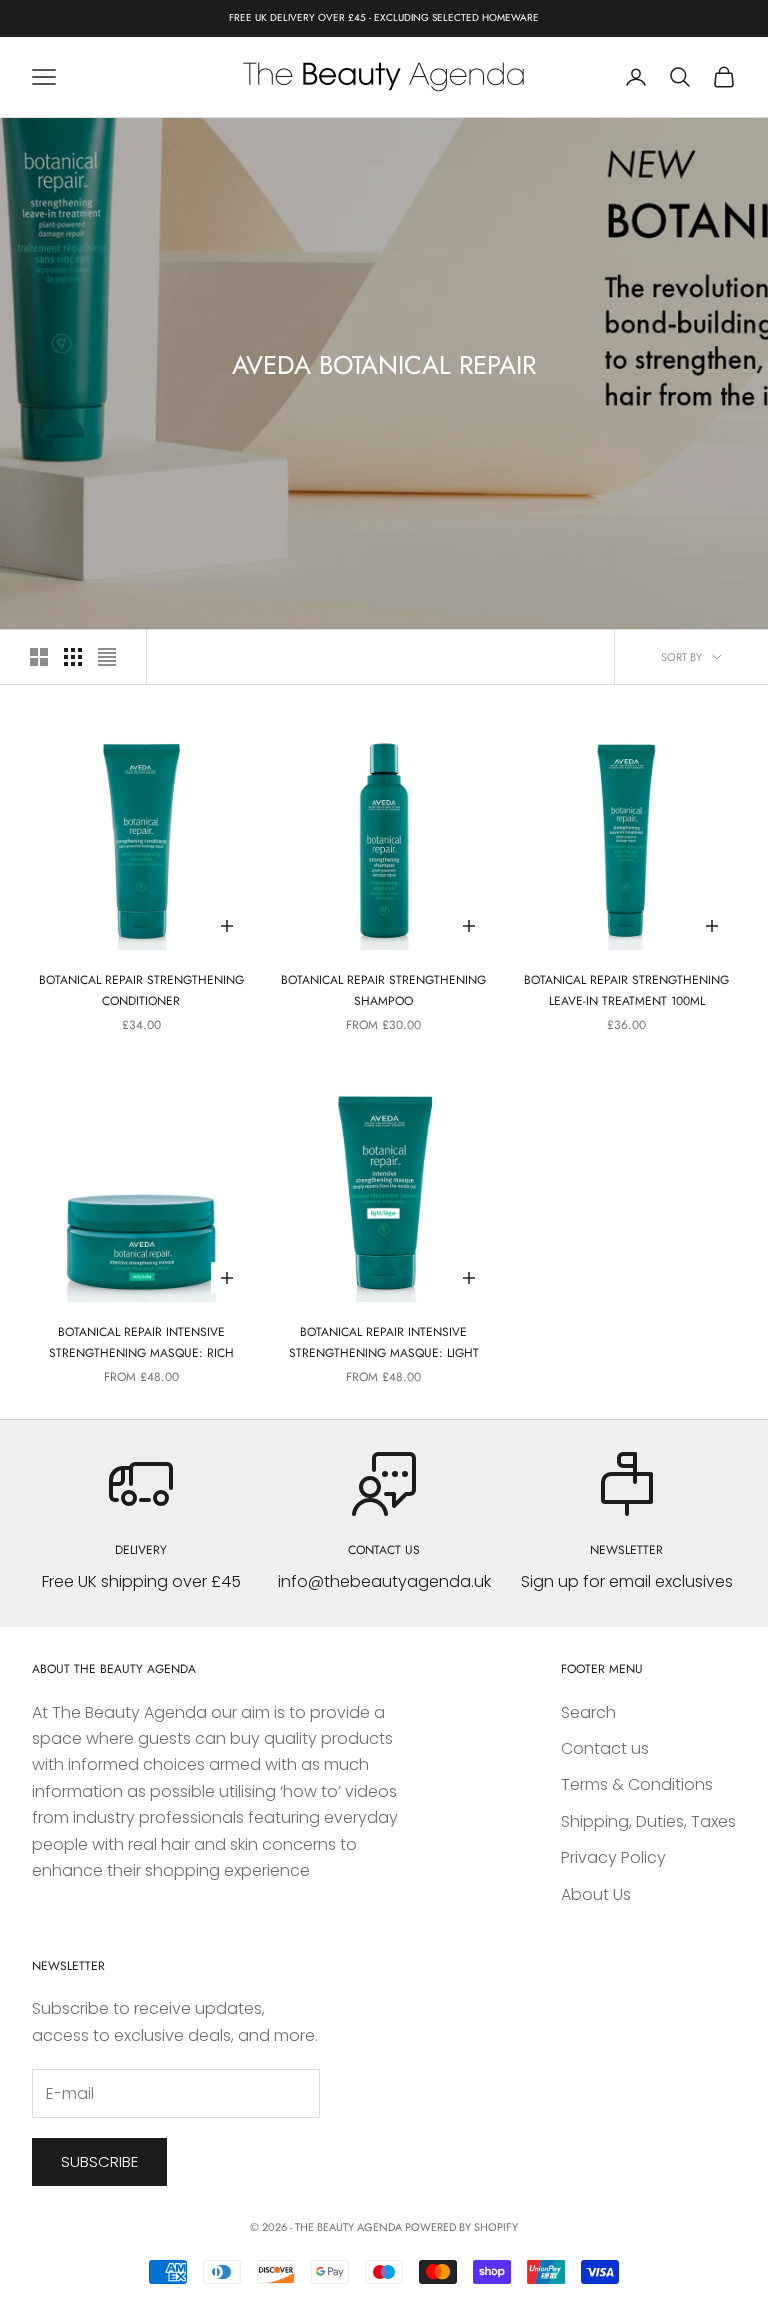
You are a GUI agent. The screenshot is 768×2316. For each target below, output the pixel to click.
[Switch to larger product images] (39, 657)
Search (588, 1712)
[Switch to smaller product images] (73, 657)
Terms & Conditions (637, 1784)
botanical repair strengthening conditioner (141, 990)
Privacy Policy (613, 1857)
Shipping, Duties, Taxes (648, 1821)
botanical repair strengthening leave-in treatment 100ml (626, 990)
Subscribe (99, 2161)
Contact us (605, 1748)
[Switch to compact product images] (107, 657)
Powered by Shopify (461, 2227)
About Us (596, 1894)
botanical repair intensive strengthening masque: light (384, 1342)
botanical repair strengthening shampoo (383, 990)
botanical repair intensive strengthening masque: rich (141, 1342)
